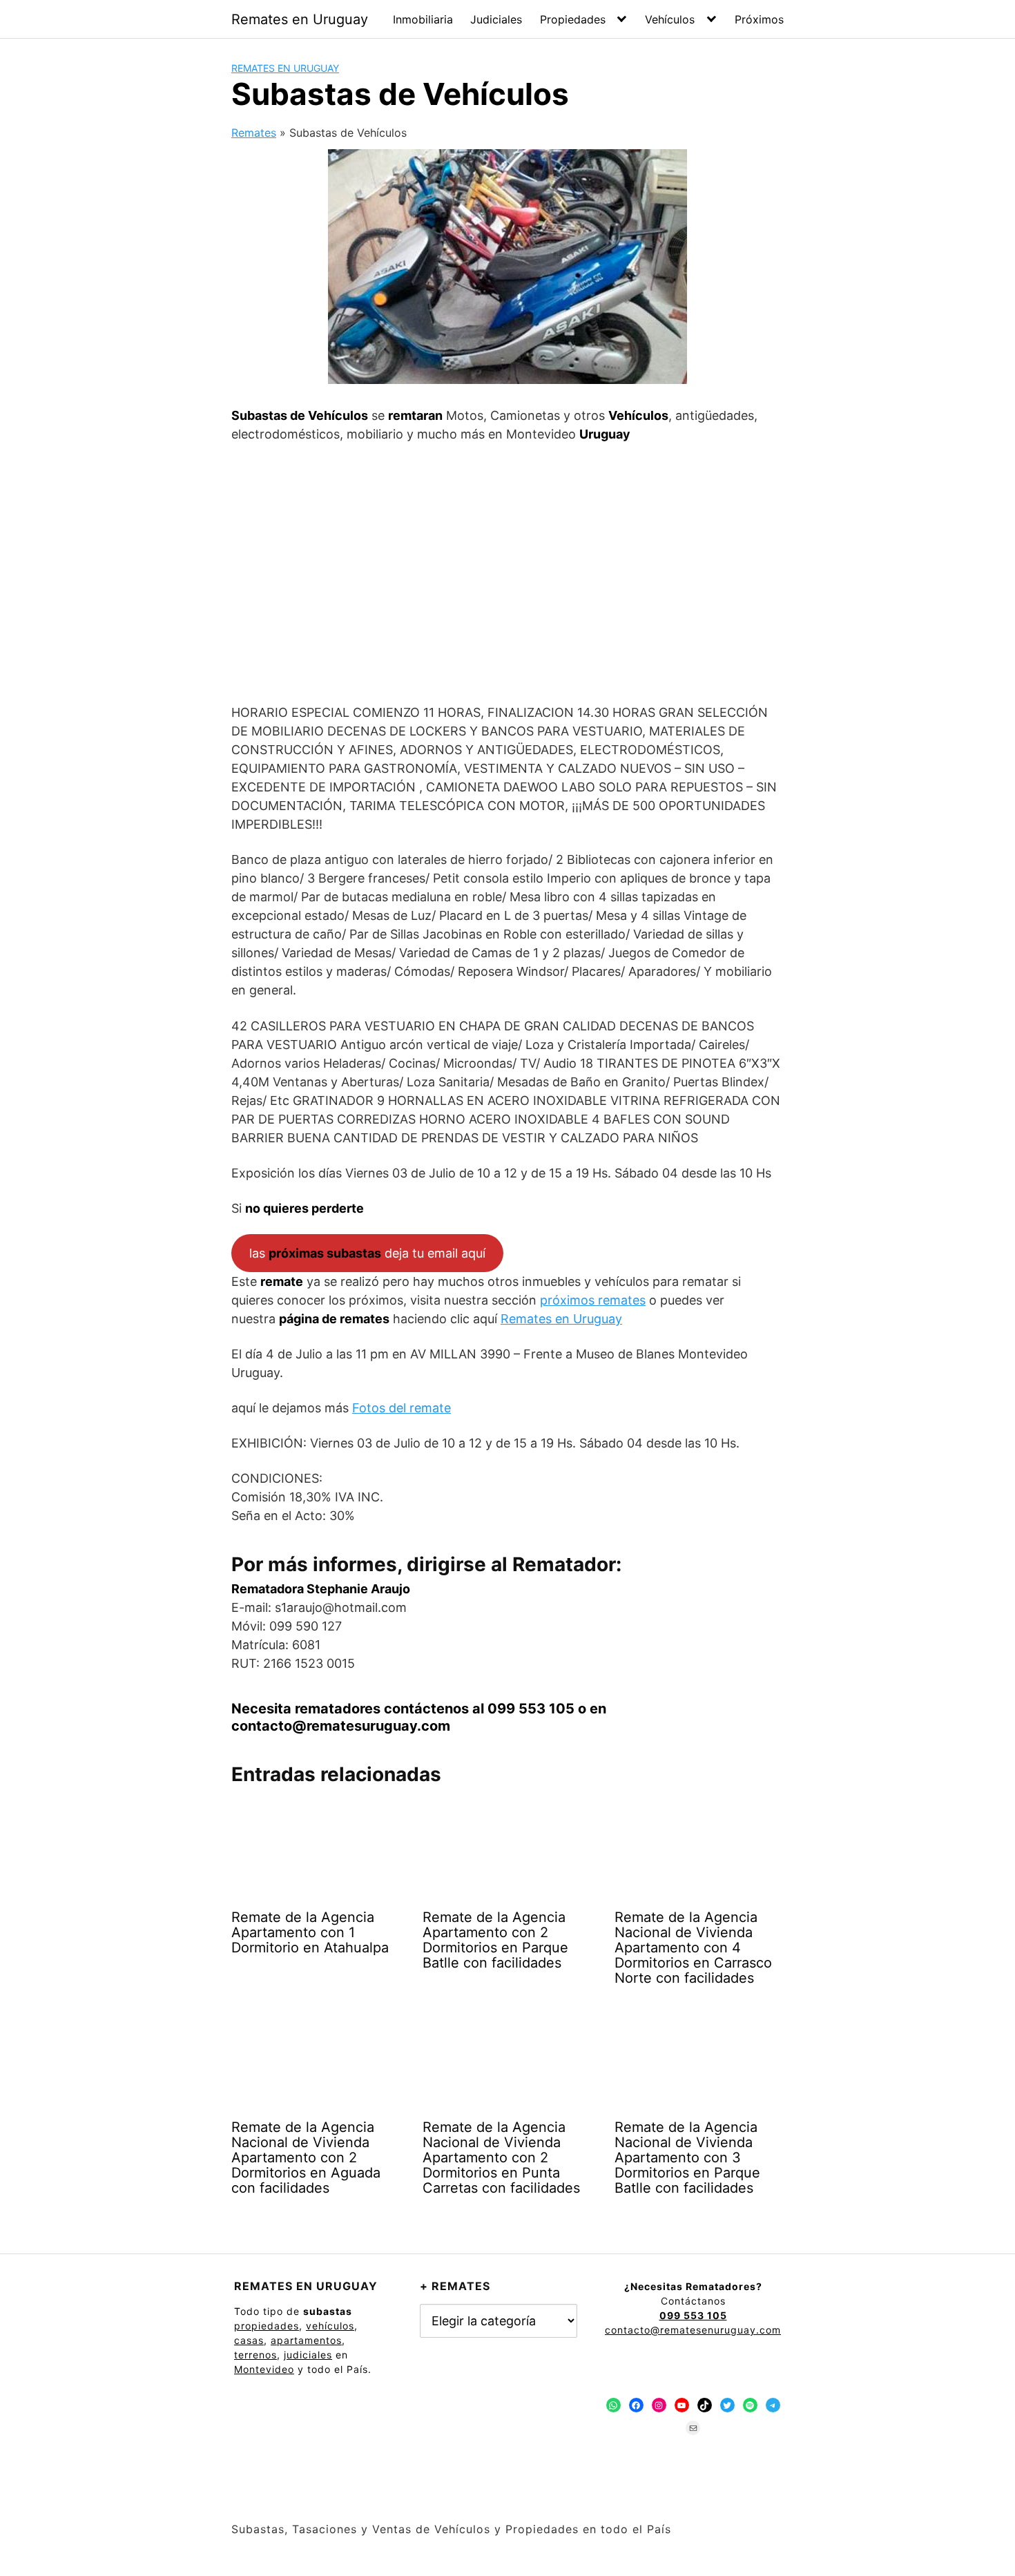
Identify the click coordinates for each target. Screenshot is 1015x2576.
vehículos (330, 2326)
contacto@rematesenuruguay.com (693, 2330)
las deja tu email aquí (367, 1253)
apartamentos (306, 2340)
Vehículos (670, 19)
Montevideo (264, 2369)
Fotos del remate (402, 1408)
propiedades (267, 2326)
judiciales (308, 2355)
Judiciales (496, 19)
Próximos (759, 19)
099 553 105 (531, 1709)
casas (249, 2340)
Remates (254, 133)
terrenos (255, 2355)
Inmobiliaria (423, 19)
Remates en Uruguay (300, 19)
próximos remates (593, 1300)
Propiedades (573, 19)
